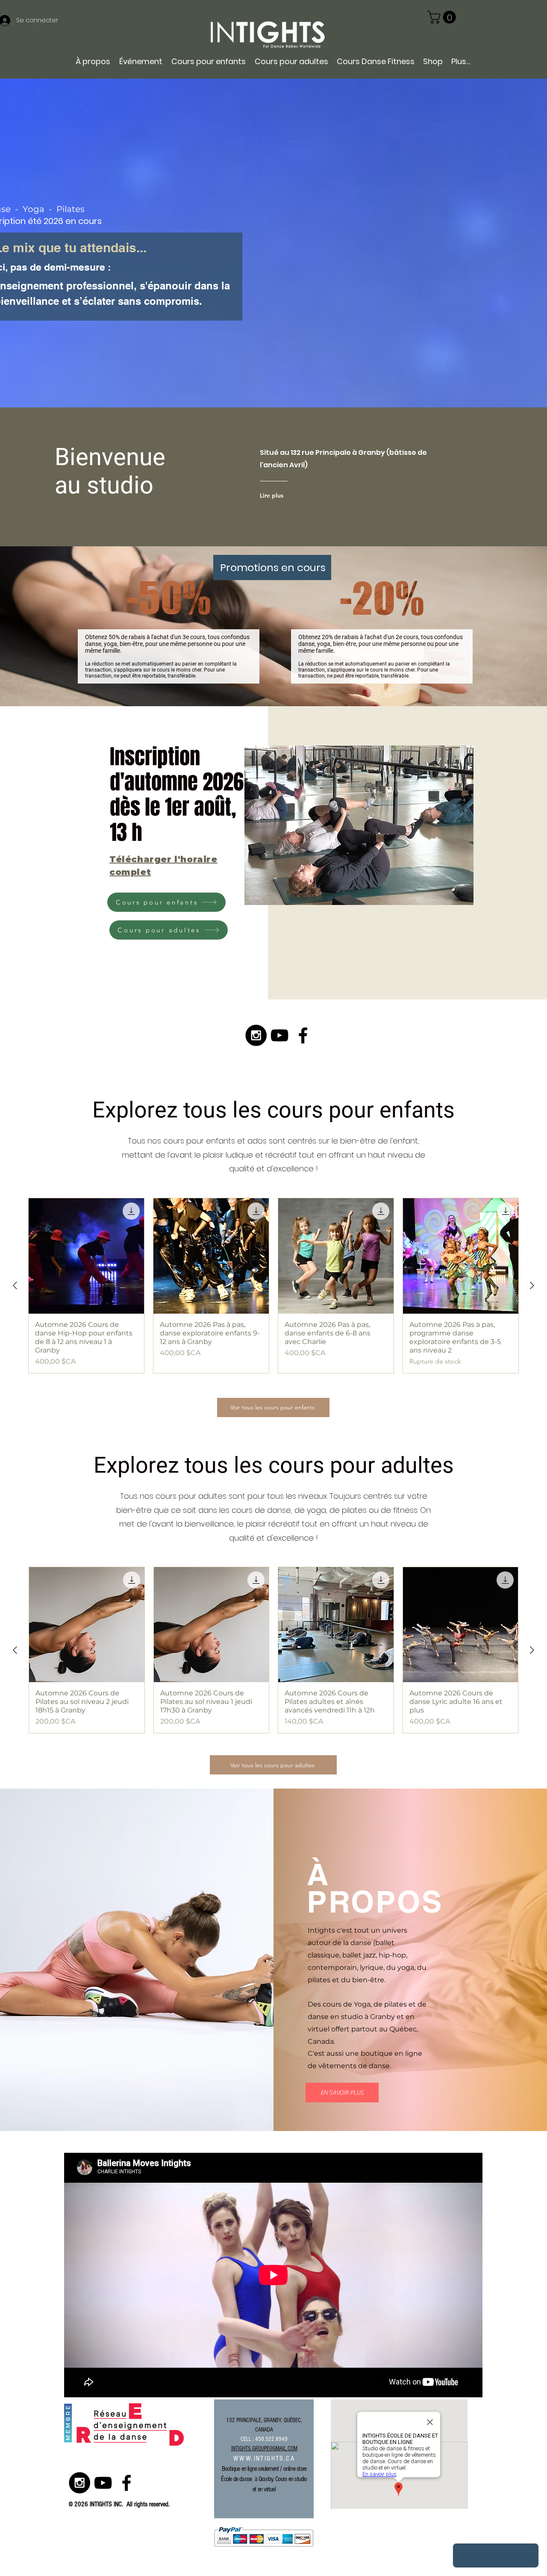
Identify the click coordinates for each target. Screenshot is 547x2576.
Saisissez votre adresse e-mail (169, 1285)
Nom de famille (147, 1373)
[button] (359, 1399)
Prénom (137, 1329)
